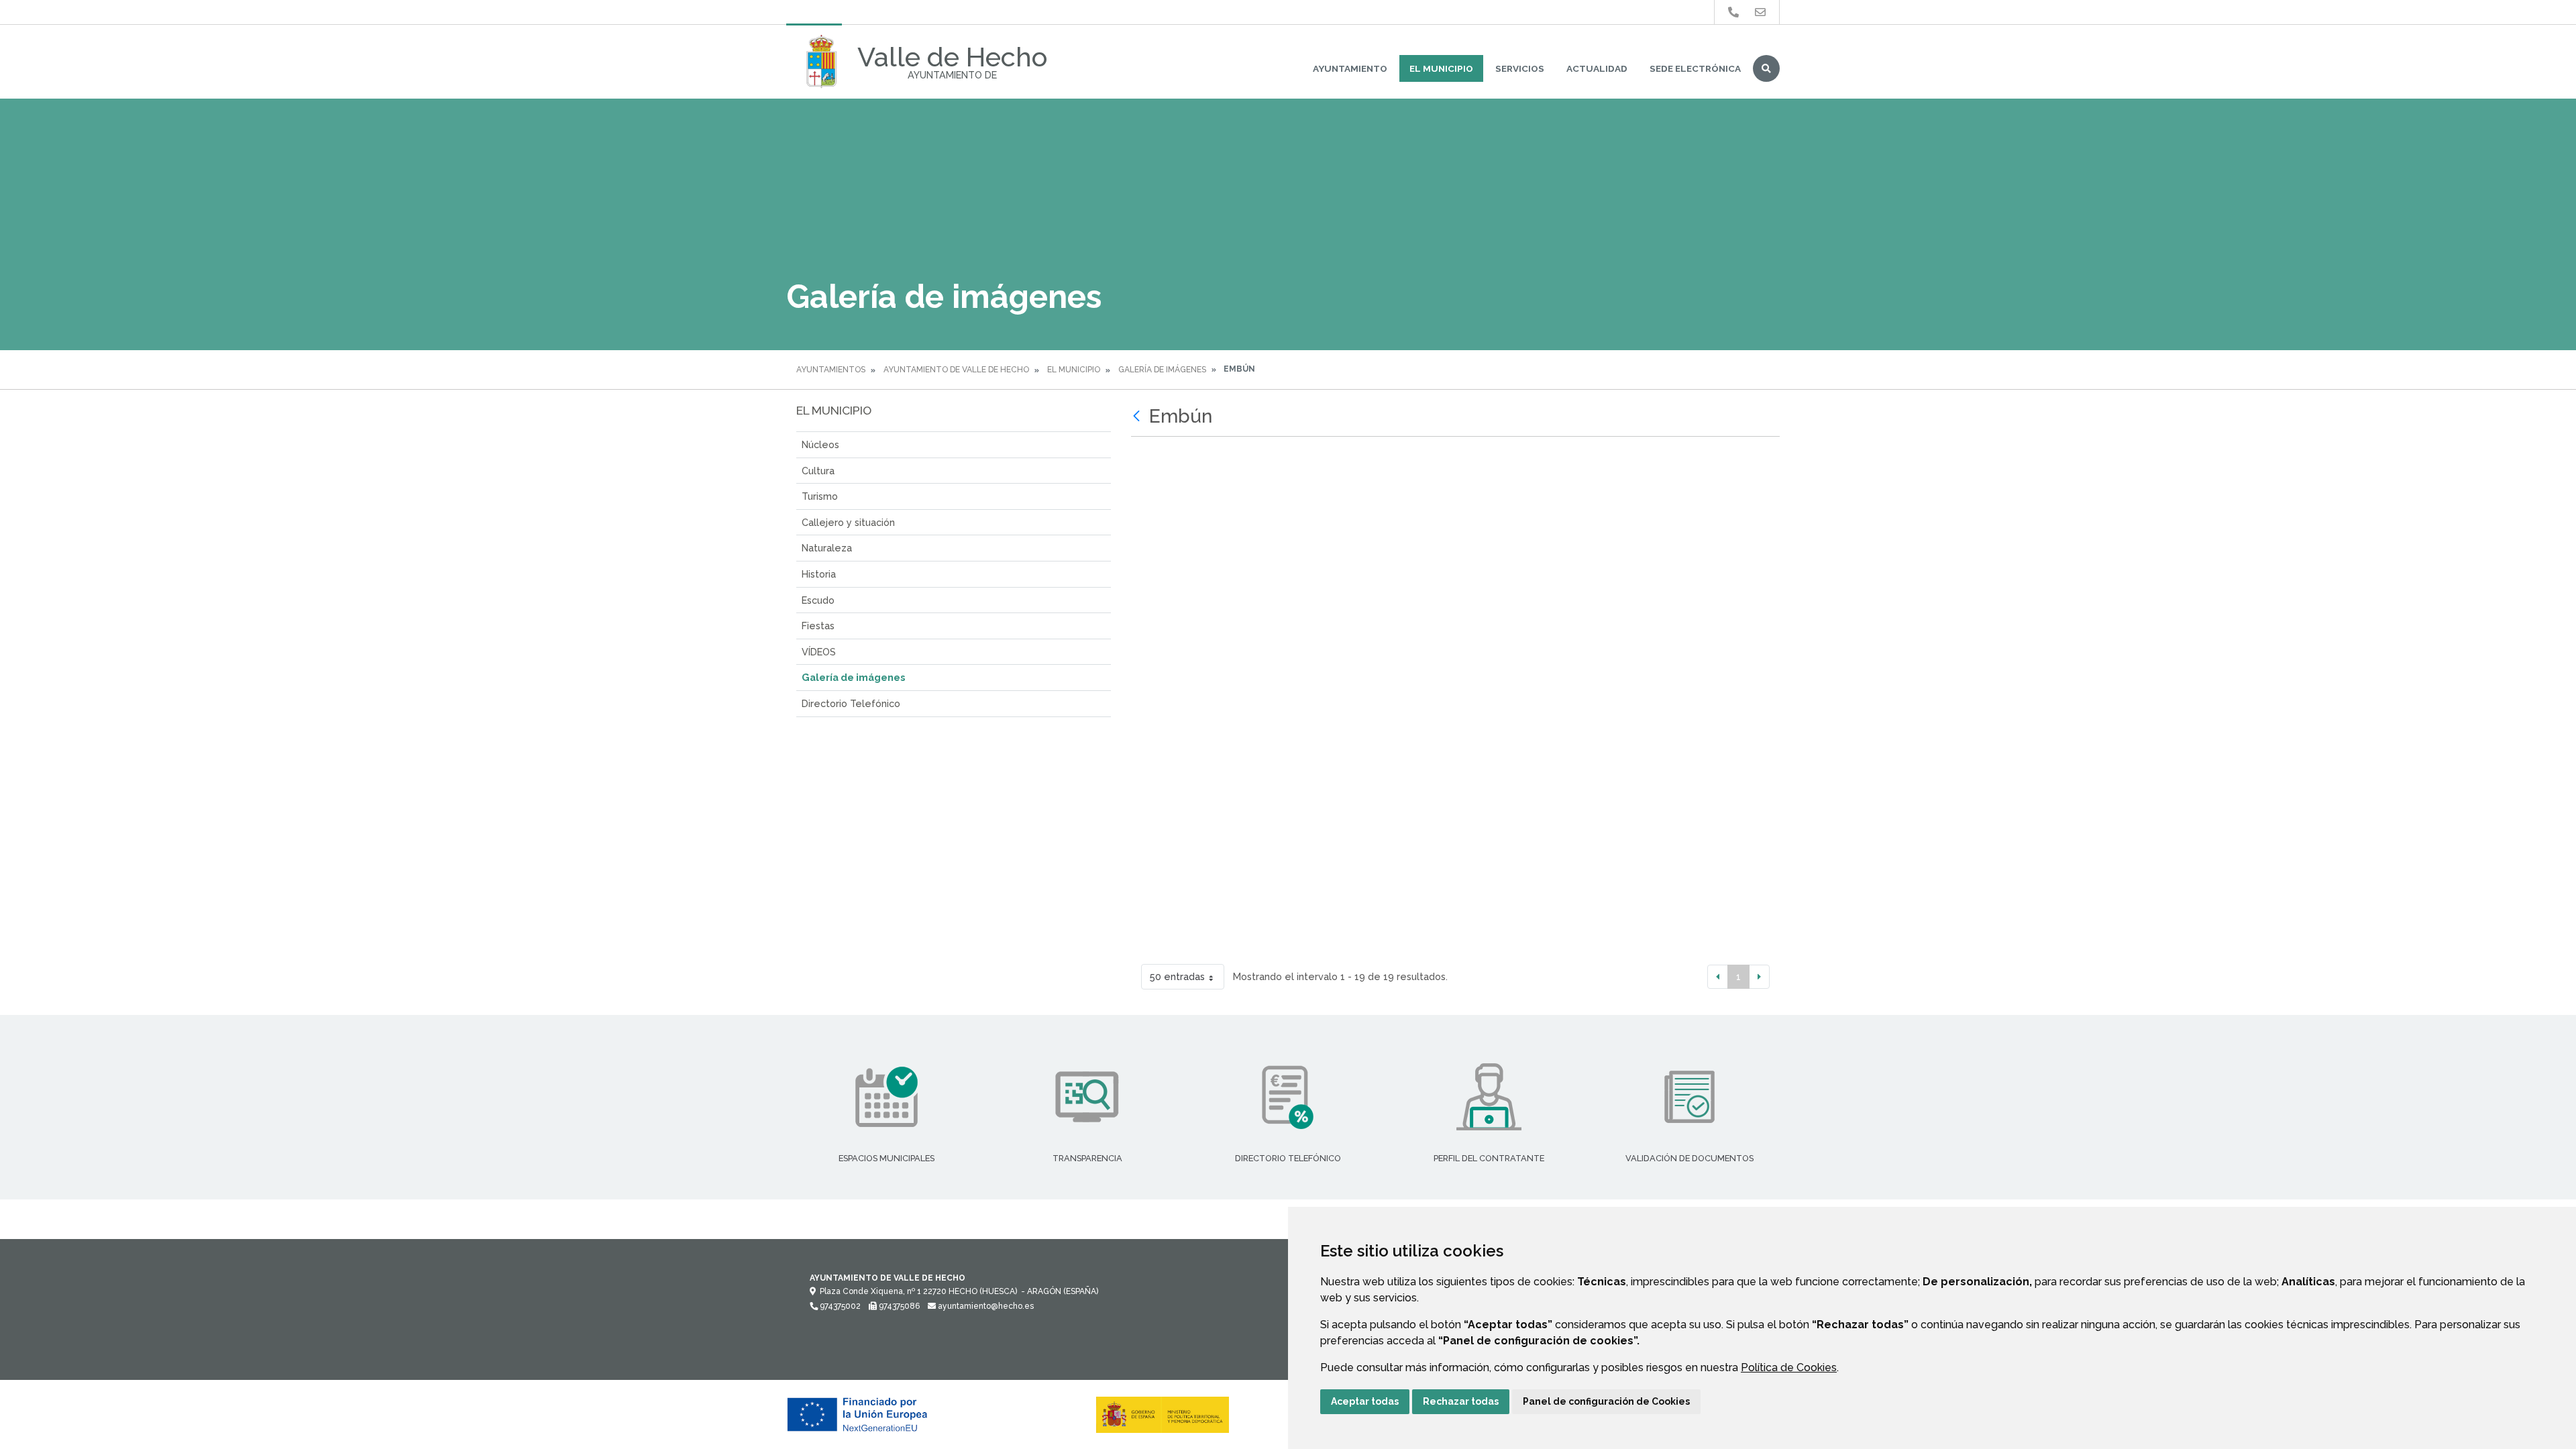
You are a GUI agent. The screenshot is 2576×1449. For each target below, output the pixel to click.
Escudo (818, 600)
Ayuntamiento (1350, 68)
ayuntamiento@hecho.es (985, 1306)
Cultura (818, 471)
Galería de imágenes (1162, 370)
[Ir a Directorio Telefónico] (1733, 12)
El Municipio (1441, 68)
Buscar (1766, 68)
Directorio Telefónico (851, 703)
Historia (819, 574)
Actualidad (1597, 68)
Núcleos (820, 444)
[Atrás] (1138, 417)
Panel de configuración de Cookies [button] (1606, 1401)
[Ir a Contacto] (1760, 12)
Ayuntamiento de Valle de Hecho (956, 370)
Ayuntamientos (831, 370)
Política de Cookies (1789, 1367)
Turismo (820, 496)
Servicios (1520, 68)
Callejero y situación (848, 522)
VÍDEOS (819, 652)
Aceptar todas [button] (1365, 1401)
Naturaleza (827, 548)
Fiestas (818, 626)
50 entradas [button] (1177, 976)
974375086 (898, 1306)
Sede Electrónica (1695, 68)
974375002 (839, 1306)
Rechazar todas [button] (1461, 1401)
